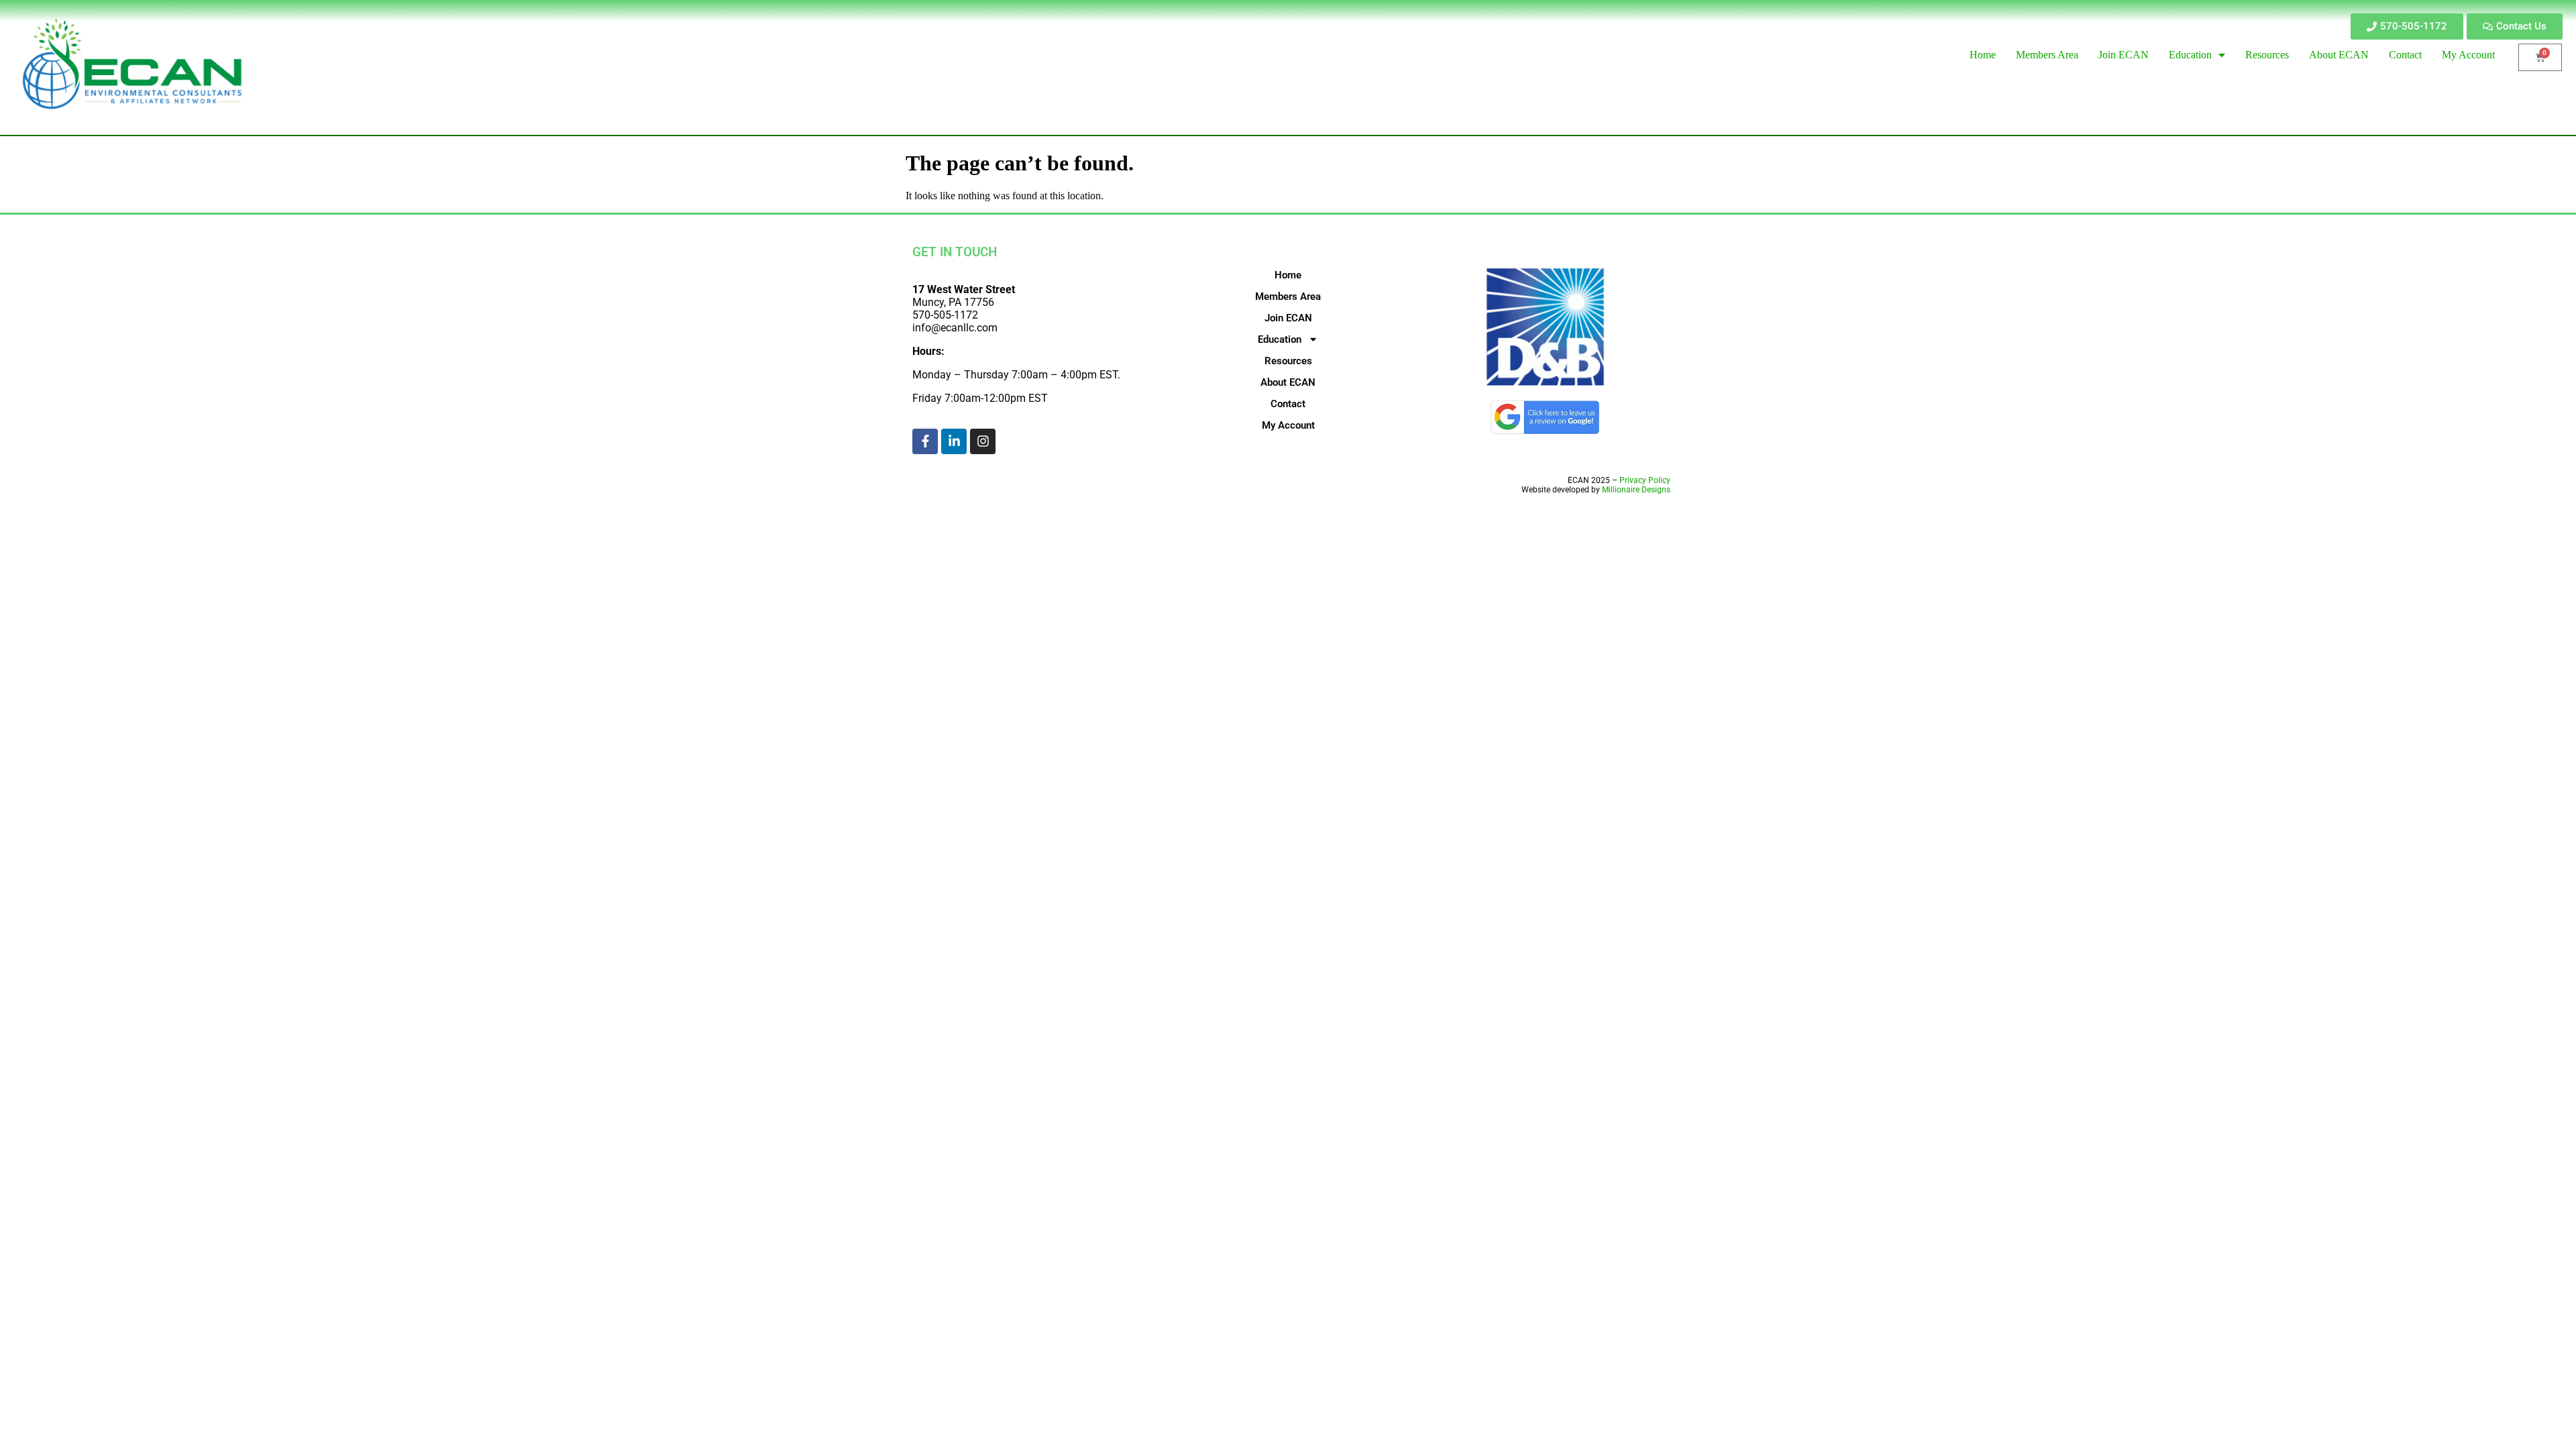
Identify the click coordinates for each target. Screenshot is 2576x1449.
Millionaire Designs (1636, 490)
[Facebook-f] (925, 441)
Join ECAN (1288, 318)
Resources (1288, 361)
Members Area (1288, 297)
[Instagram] (983, 441)
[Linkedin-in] (954, 441)
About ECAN (1288, 382)
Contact (1288, 404)
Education (1280, 339)
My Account (1288, 425)
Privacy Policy (1645, 480)
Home (1288, 275)
